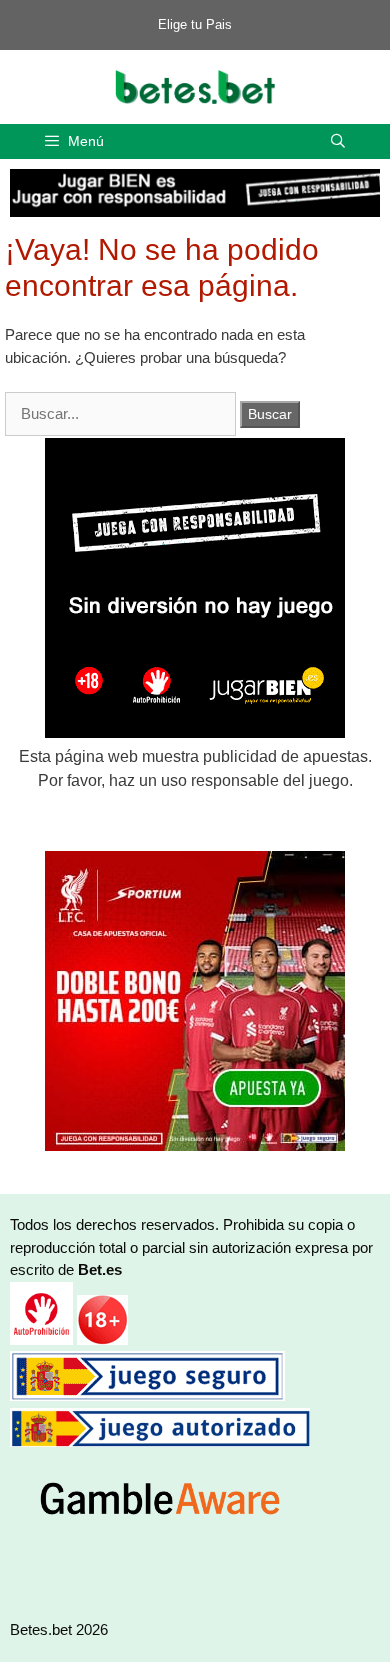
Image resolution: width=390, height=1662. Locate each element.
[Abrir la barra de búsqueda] (338, 141)
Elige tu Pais (195, 24)
